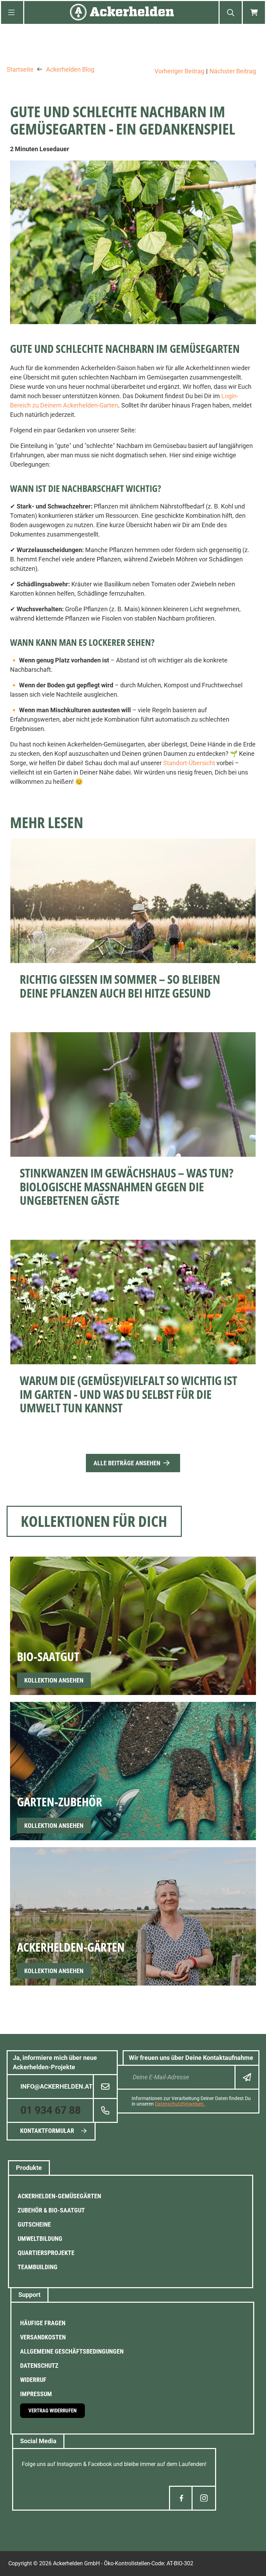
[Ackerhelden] (122, 13)
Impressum (36, 2394)
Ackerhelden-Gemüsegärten (59, 2196)
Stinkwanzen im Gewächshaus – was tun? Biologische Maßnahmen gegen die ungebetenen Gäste (127, 1186)
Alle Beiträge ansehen (127, 1463)
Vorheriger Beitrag (179, 71)
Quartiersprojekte (46, 2253)
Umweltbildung (40, 2239)
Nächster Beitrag (233, 71)
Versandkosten (43, 2337)
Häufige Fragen (43, 2323)
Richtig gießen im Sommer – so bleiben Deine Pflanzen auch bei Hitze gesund (120, 986)
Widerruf (33, 2380)
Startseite (20, 70)
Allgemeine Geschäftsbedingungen (72, 2351)
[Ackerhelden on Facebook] (181, 2498)
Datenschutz (39, 2366)
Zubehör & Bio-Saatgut (51, 2210)
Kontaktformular (47, 2131)
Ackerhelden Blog (70, 70)
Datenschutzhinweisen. (180, 2104)
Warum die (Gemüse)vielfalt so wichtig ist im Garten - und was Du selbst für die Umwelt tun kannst (128, 1394)
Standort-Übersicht (189, 763)
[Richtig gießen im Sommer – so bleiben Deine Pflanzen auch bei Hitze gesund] (133, 901)
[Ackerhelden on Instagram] (204, 2498)
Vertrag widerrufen (52, 2411)
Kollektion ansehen (54, 1680)
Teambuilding (38, 2267)
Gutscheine (34, 2224)
